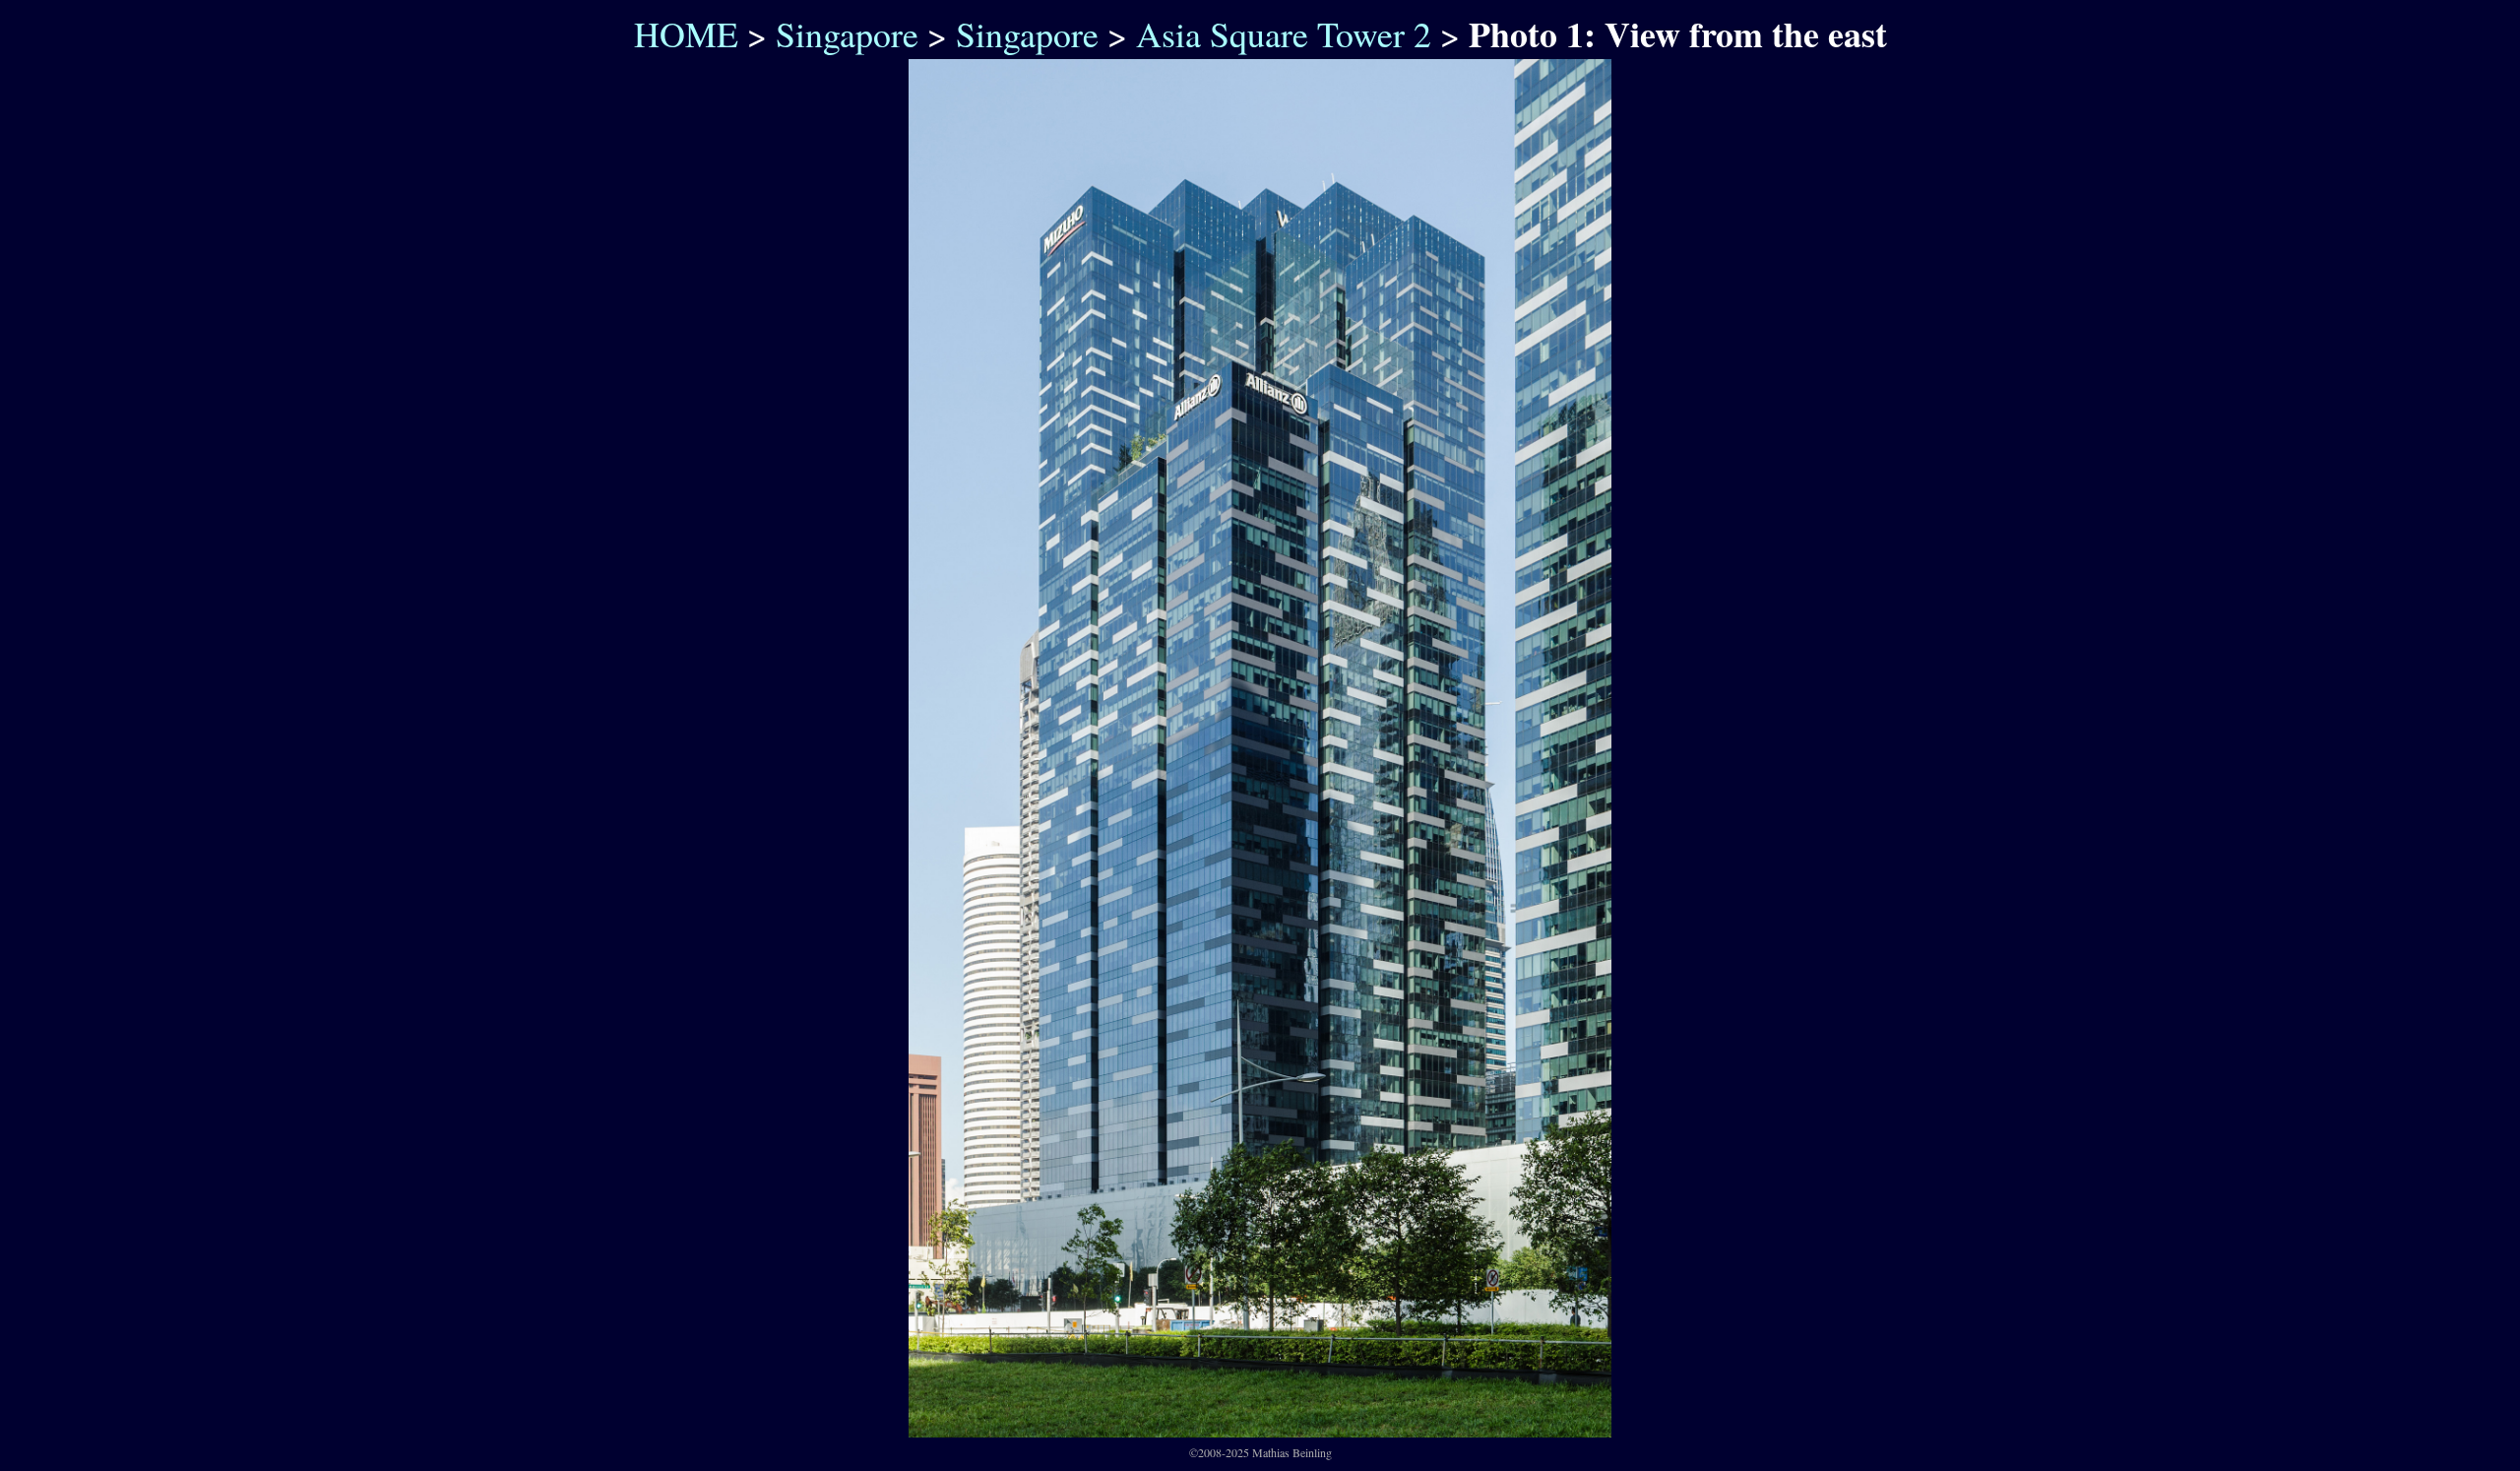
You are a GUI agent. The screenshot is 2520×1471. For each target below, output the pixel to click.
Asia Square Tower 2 (1284, 33)
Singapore (847, 33)
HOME (680, 33)
